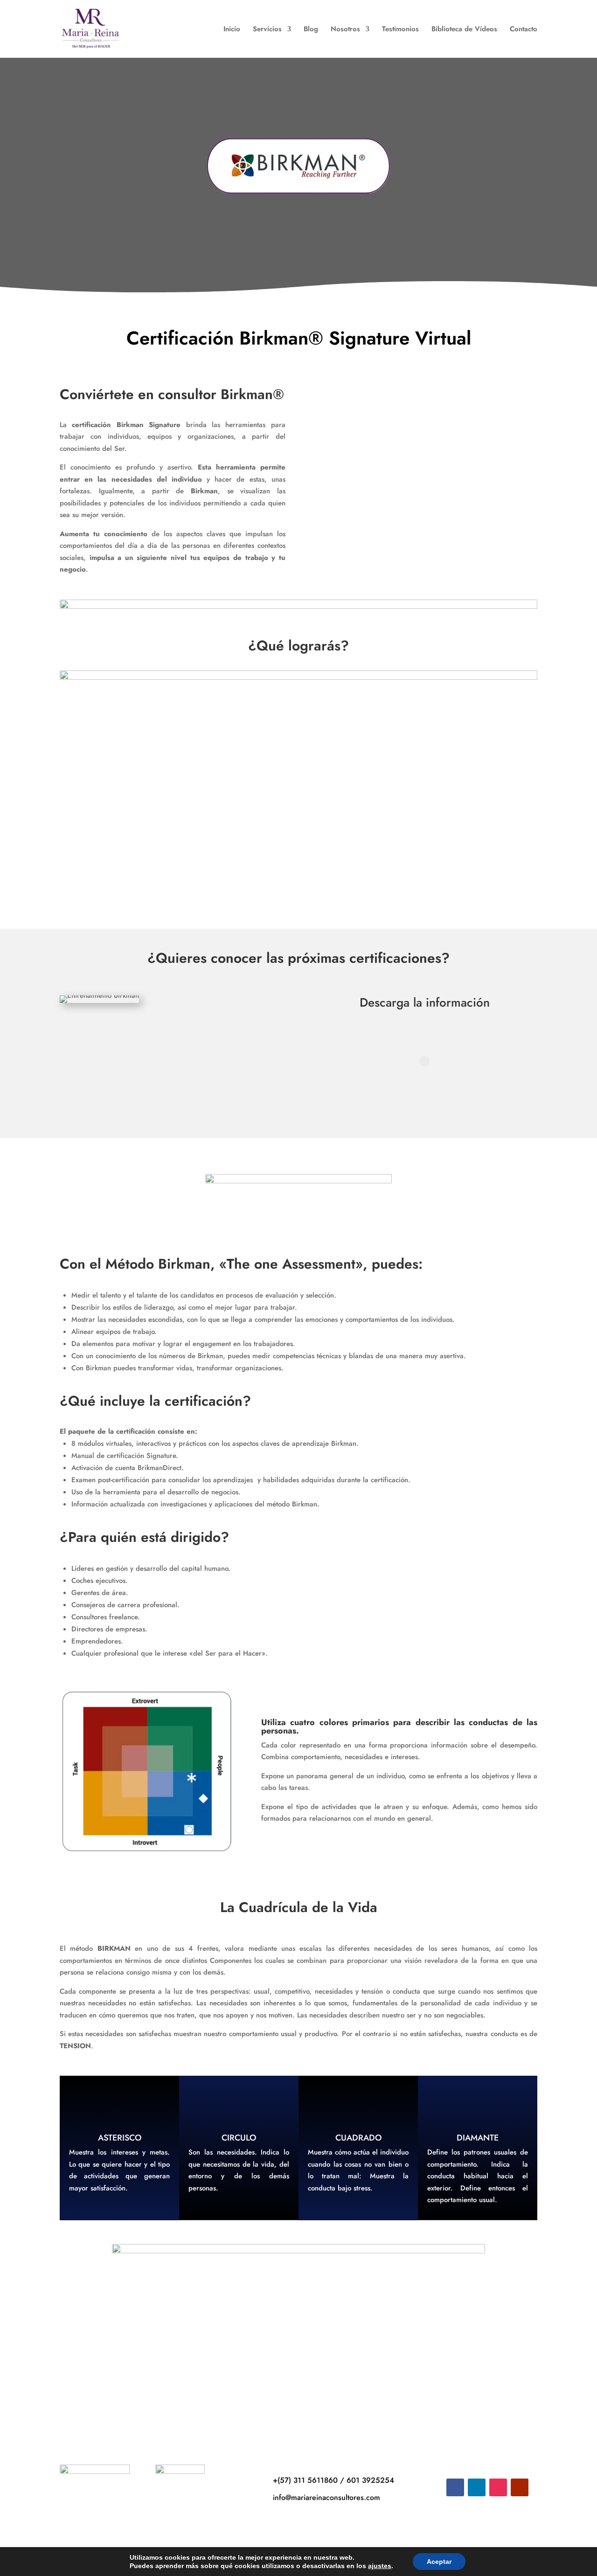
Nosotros (345, 30)
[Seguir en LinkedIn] (477, 2487)
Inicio (232, 30)
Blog (311, 30)
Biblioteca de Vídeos (464, 30)
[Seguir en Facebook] (455, 2487)
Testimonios (400, 30)
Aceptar (439, 2562)
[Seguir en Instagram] (498, 2487)
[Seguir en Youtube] (520, 2487)
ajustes (380, 2566)
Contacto (524, 30)
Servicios (267, 30)
